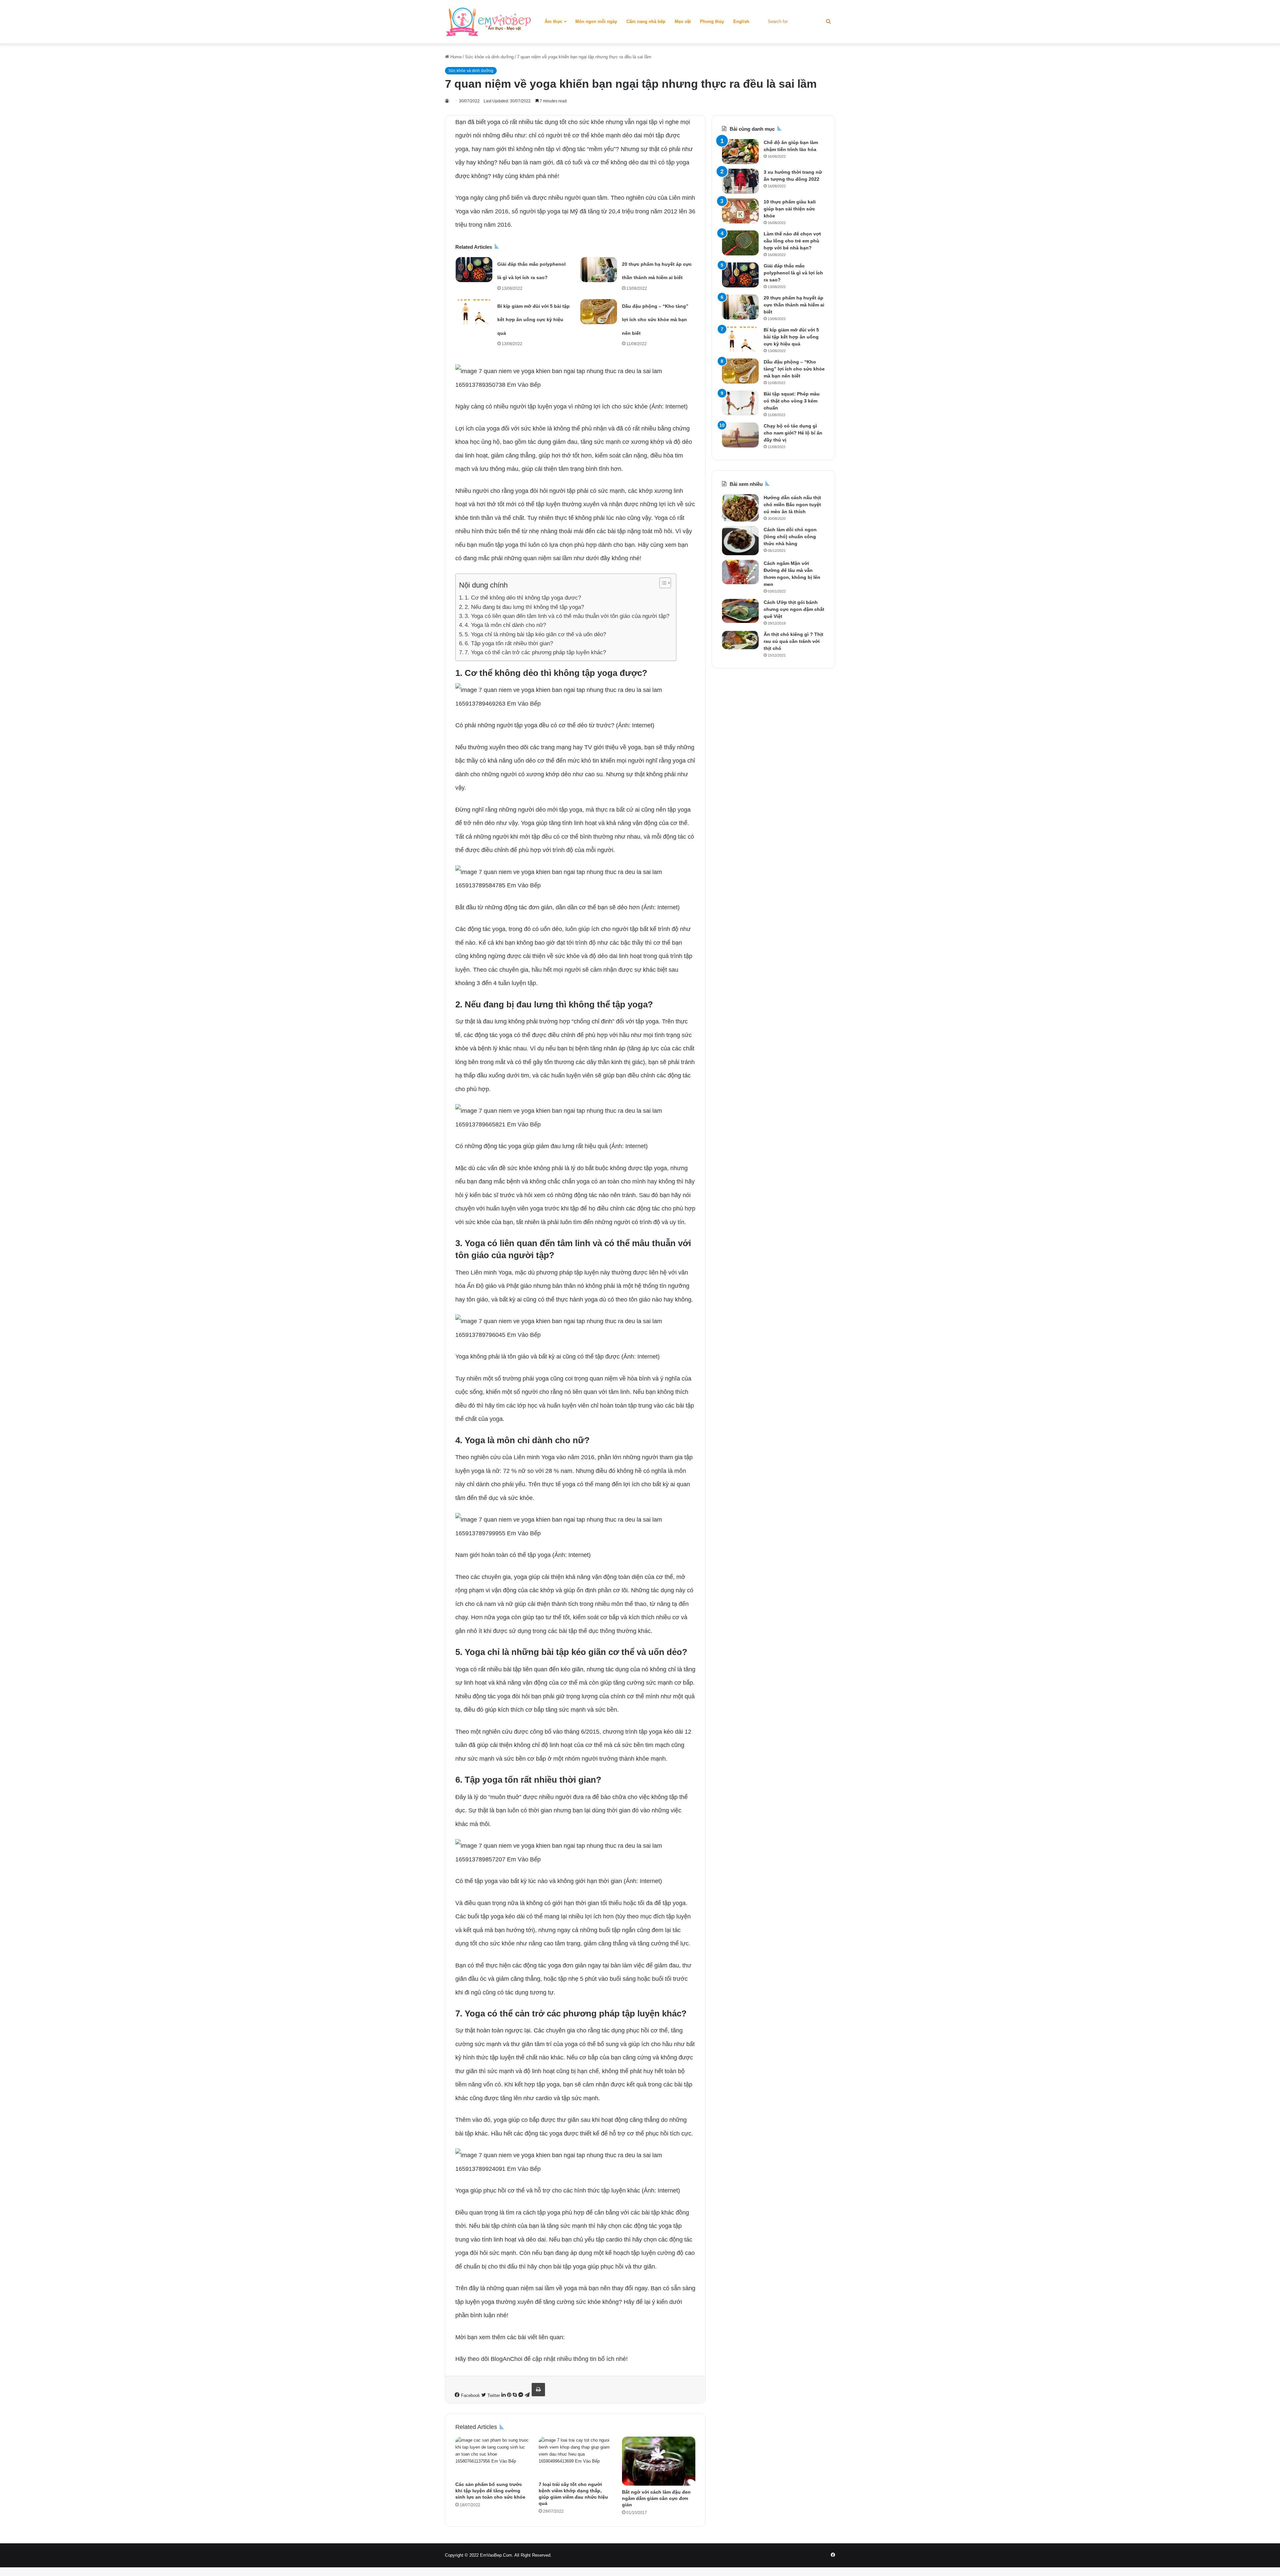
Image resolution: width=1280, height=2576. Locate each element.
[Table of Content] (665, 583)
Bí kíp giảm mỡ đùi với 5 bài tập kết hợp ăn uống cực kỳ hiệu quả (533, 320)
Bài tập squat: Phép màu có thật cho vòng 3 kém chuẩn (792, 401)
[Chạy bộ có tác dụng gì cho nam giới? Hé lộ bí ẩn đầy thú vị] (740, 435)
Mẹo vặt (683, 22)
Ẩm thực (553, 22)
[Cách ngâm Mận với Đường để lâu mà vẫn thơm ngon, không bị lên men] (740, 572)
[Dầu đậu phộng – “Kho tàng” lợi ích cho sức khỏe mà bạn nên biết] (599, 312)
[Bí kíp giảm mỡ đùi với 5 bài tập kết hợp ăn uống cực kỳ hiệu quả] (474, 312)
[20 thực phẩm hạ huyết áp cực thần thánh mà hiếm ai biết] (599, 270)
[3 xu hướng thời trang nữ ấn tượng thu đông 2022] (740, 181)
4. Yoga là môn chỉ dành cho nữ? (505, 625)
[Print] (538, 2390)
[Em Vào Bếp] (488, 22)
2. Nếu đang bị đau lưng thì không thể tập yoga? (524, 607)
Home (455, 57)
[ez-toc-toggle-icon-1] (662, 583)
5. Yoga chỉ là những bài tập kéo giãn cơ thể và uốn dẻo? (535, 634)
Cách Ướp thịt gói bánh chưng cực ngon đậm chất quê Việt (794, 609)
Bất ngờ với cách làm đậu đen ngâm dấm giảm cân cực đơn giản (656, 2498)
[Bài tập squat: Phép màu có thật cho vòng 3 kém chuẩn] (740, 403)
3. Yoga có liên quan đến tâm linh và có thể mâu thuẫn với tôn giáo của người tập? (567, 616)
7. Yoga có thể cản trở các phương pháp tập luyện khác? (535, 652)
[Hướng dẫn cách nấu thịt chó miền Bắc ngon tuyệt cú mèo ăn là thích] (740, 508)
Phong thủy (712, 22)
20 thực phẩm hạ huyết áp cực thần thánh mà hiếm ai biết (794, 305)
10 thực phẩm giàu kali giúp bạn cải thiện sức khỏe (790, 209)
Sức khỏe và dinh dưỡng (489, 57)
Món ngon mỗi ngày (596, 22)
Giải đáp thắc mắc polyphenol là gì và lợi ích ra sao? (793, 273)
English (741, 22)
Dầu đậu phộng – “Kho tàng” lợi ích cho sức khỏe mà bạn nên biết (655, 320)
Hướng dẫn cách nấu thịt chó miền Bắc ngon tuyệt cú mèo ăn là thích (792, 505)
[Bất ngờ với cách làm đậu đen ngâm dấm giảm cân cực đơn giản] (659, 2461)
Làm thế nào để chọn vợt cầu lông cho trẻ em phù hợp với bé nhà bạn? (792, 241)
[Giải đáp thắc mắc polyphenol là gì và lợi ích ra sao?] (474, 270)
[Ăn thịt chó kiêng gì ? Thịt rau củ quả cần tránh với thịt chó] (740, 640)
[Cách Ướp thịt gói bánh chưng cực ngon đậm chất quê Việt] (740, 611)
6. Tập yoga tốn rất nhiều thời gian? (509, 643)
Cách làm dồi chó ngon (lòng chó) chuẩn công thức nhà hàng (790, 537)
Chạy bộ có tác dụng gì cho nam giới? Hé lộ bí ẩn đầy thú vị (793, 433)
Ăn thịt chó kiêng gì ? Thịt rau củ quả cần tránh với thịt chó (793, 641)
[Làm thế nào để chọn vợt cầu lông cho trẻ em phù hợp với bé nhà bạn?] (740, 243)
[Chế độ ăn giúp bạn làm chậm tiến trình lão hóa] (740, 152)
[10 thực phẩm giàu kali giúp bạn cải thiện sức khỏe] (740, 211)
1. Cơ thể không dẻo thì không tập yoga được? (523, 598)
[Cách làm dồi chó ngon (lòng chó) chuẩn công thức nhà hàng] (740, 541)
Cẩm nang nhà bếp (646, 22)
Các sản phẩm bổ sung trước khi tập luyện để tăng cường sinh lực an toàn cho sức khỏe (490, 2491)
